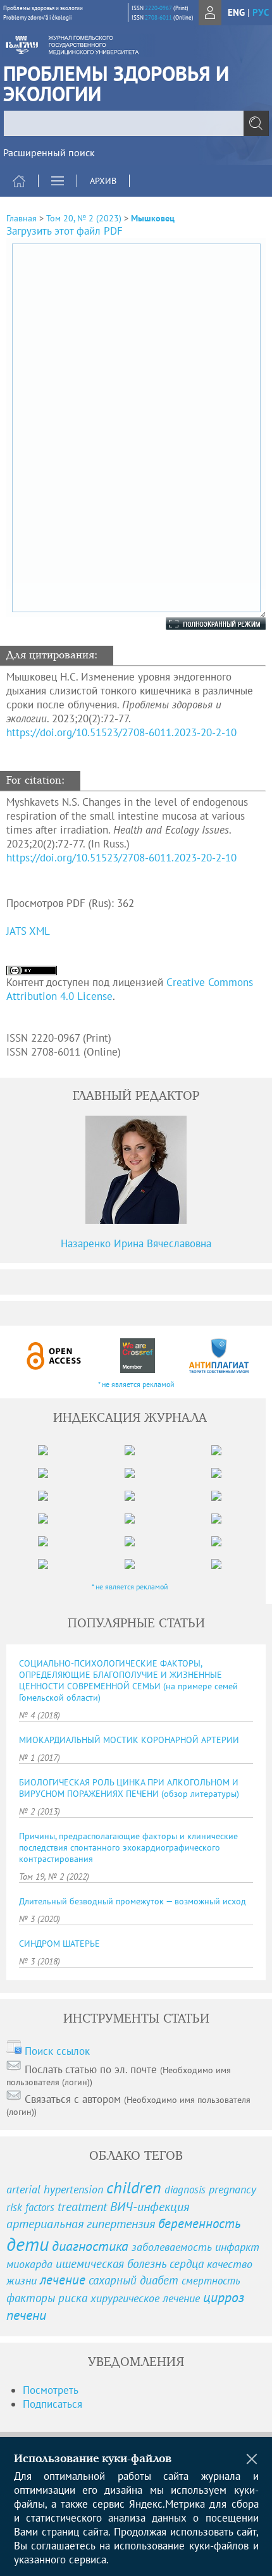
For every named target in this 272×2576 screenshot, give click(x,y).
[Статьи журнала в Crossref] (137, 1356)
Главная (22, 218)
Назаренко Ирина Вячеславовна (136, 1243)
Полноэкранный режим (203, 624)
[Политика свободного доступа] (54, 1356)
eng (236, 12)
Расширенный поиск (49, 152)
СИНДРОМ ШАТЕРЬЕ (59, 1944)
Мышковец (153, 218)
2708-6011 (158, 17)
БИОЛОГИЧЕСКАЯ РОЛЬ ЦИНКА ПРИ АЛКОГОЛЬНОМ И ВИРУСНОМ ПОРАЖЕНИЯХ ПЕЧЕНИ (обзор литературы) (129, 1788)
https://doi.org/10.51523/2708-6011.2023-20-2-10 (121, 732)
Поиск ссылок (57, 2051)
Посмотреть (51, 2390)
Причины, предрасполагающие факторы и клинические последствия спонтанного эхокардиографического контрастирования (128, 1847)
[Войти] (210, 13)
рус (261, 12)
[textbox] (136, 123)
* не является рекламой (136, 1384)
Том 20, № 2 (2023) (84, 218)
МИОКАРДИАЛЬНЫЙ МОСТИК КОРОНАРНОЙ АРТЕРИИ (129, 1740)
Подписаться (53, 2404)
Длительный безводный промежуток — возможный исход (133, 1901)
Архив (103, 181)
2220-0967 (158, 8)
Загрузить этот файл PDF (65, 231)
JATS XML (28, 931)
